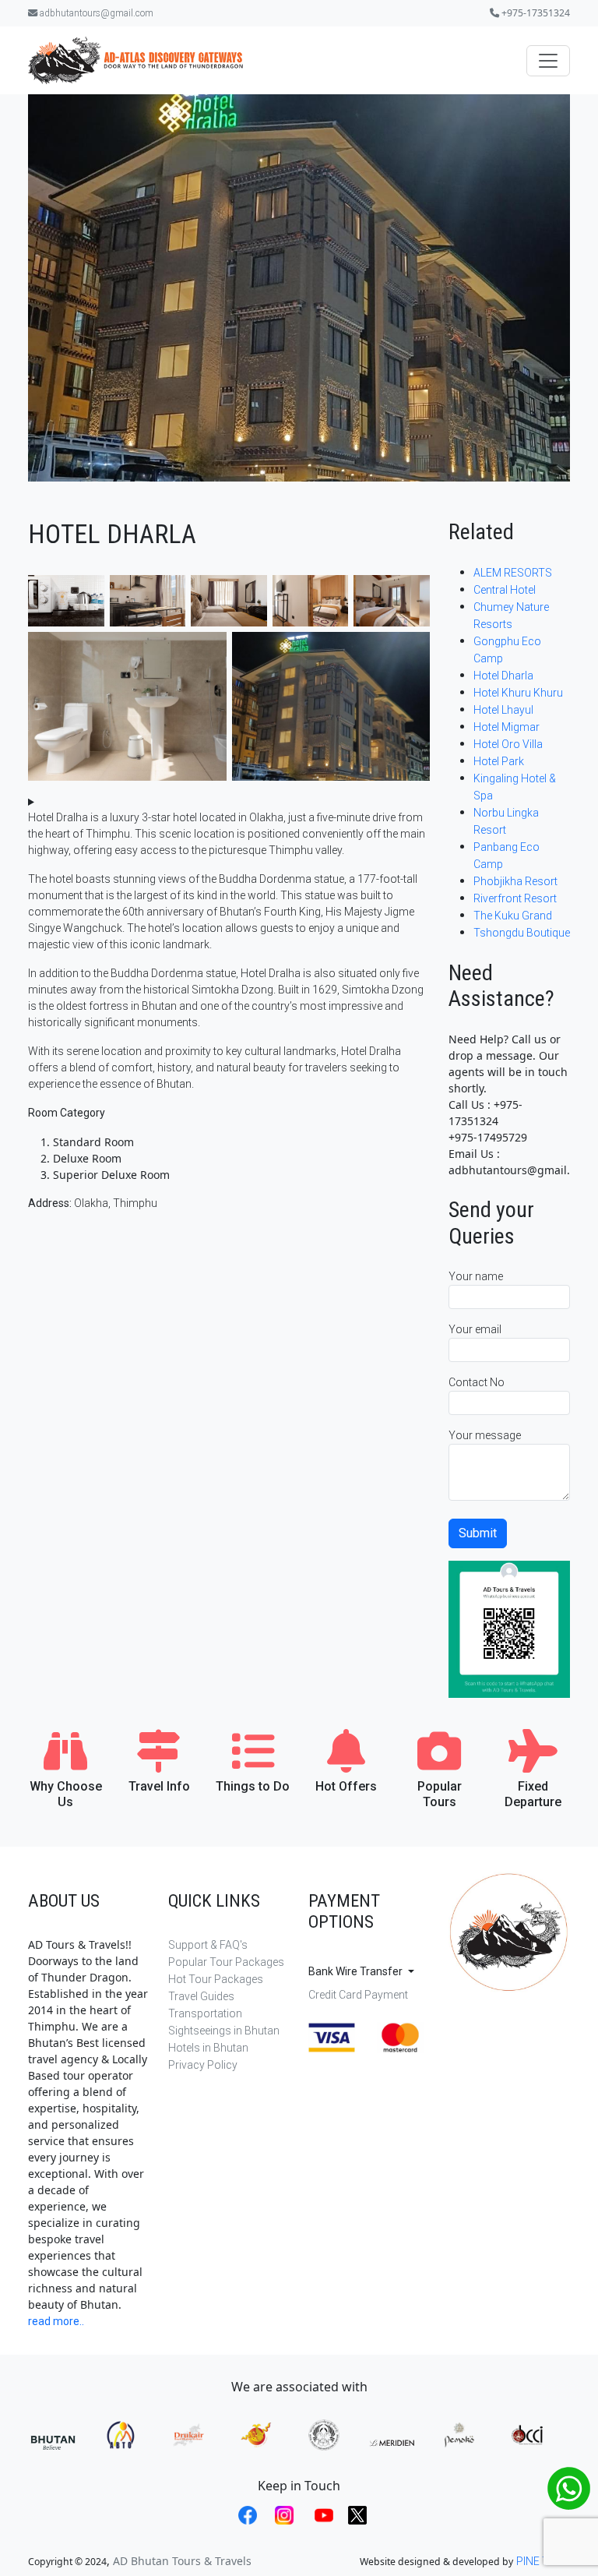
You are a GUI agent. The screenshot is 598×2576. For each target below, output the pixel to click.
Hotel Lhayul (503, 710)
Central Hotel (505, 590)
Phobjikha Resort (515, 881)
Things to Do (253, 1786)
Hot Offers (346, 1786)
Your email (475, 1329)
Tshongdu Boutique (522, 933)
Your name (476, 1276)
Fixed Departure (533, 1794)
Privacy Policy (203, 2065)
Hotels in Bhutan (208, 2048)
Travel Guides (201, 1996)
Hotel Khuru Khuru (518, 693)
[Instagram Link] (282, 2516)
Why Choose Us (66, 1794)
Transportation (205, 2013)
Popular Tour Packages (226, 1962)
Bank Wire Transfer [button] (357, 1971)
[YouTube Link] (322, 2516)
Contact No (477, 1382)
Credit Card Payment (358, 1995)
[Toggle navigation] (548, 61)
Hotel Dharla (503, 676)
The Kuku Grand (513, 916)
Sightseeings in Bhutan (224, 2031)
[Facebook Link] (246, 2516)
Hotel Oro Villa (508, 744)
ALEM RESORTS (513, 573)
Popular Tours (440, 1794)
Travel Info (159, 1786)
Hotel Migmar (507, 727)
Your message (485, 1435)
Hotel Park (499, 761)
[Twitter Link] (354, 2516)
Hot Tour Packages (216, 1979)
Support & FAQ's (208, 1945)
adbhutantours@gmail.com (95, 13)
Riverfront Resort (515, 898)
